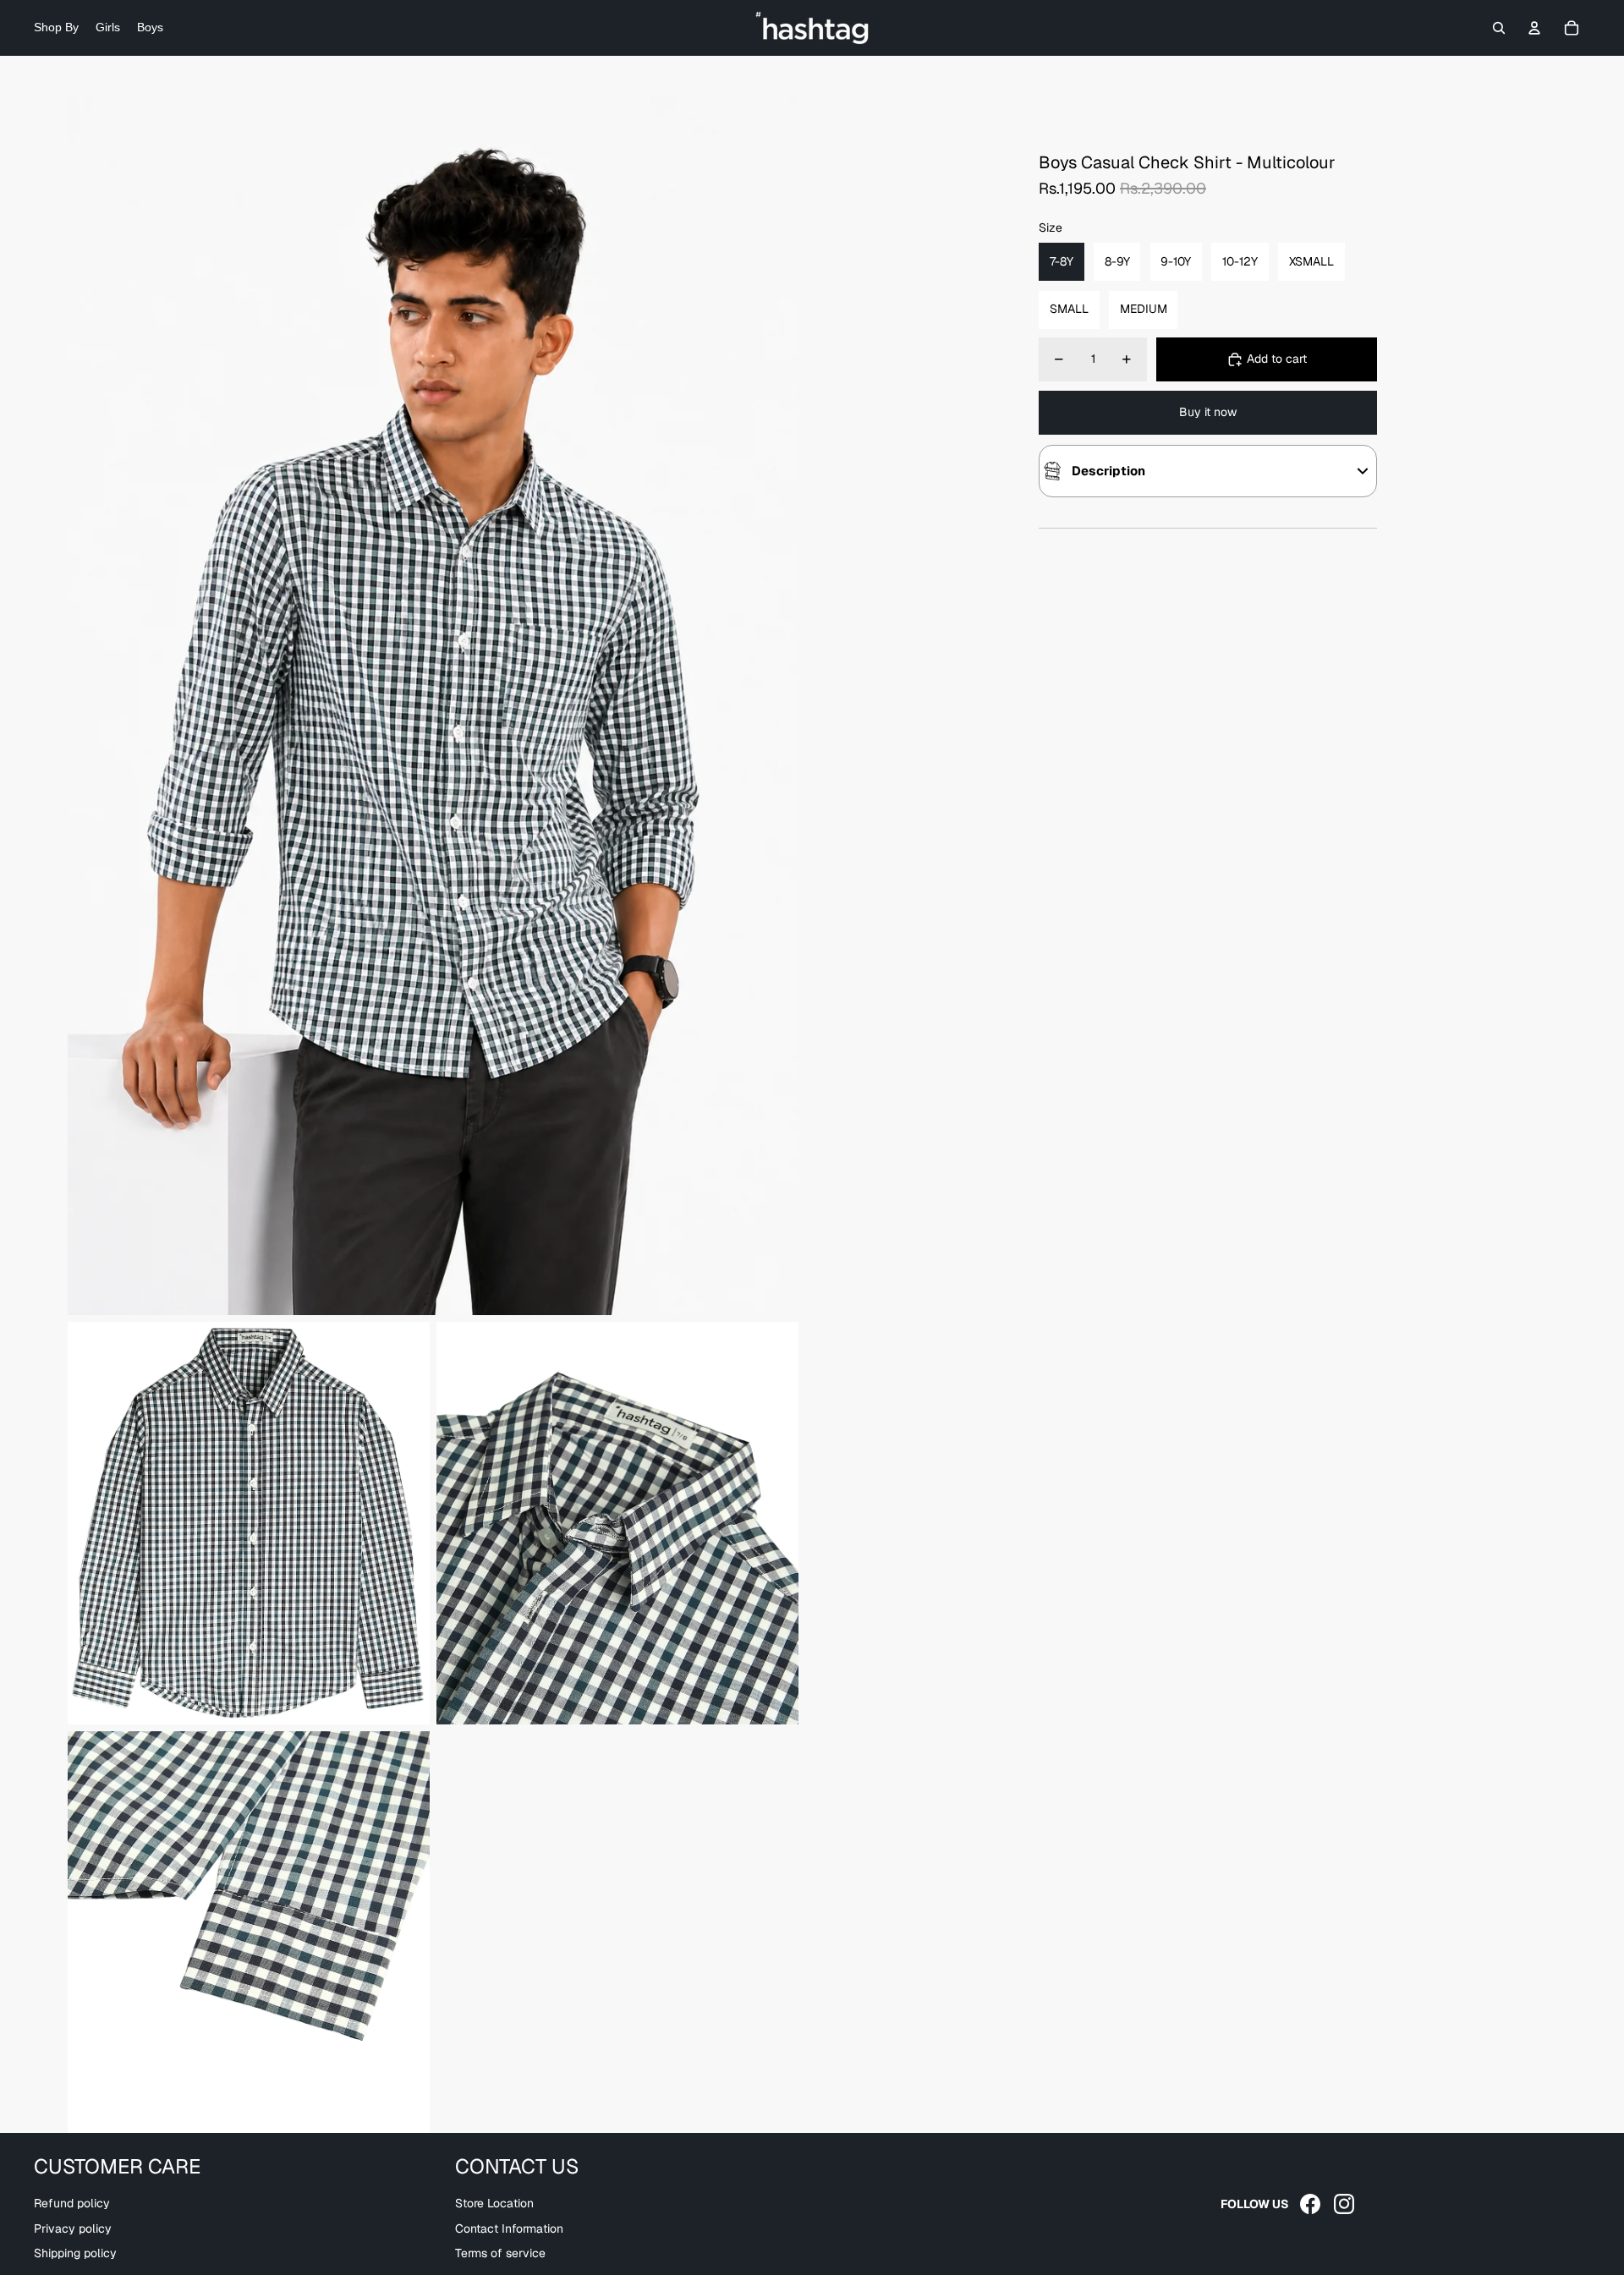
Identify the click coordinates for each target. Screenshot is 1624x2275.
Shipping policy (75, 2253)
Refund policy (72, 2203)
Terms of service (500, 2253)
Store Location (494, 2203)
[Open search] (1499, 28)
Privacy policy (73, 2228)
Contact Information (509, 2228)
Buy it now (1208, 412)
